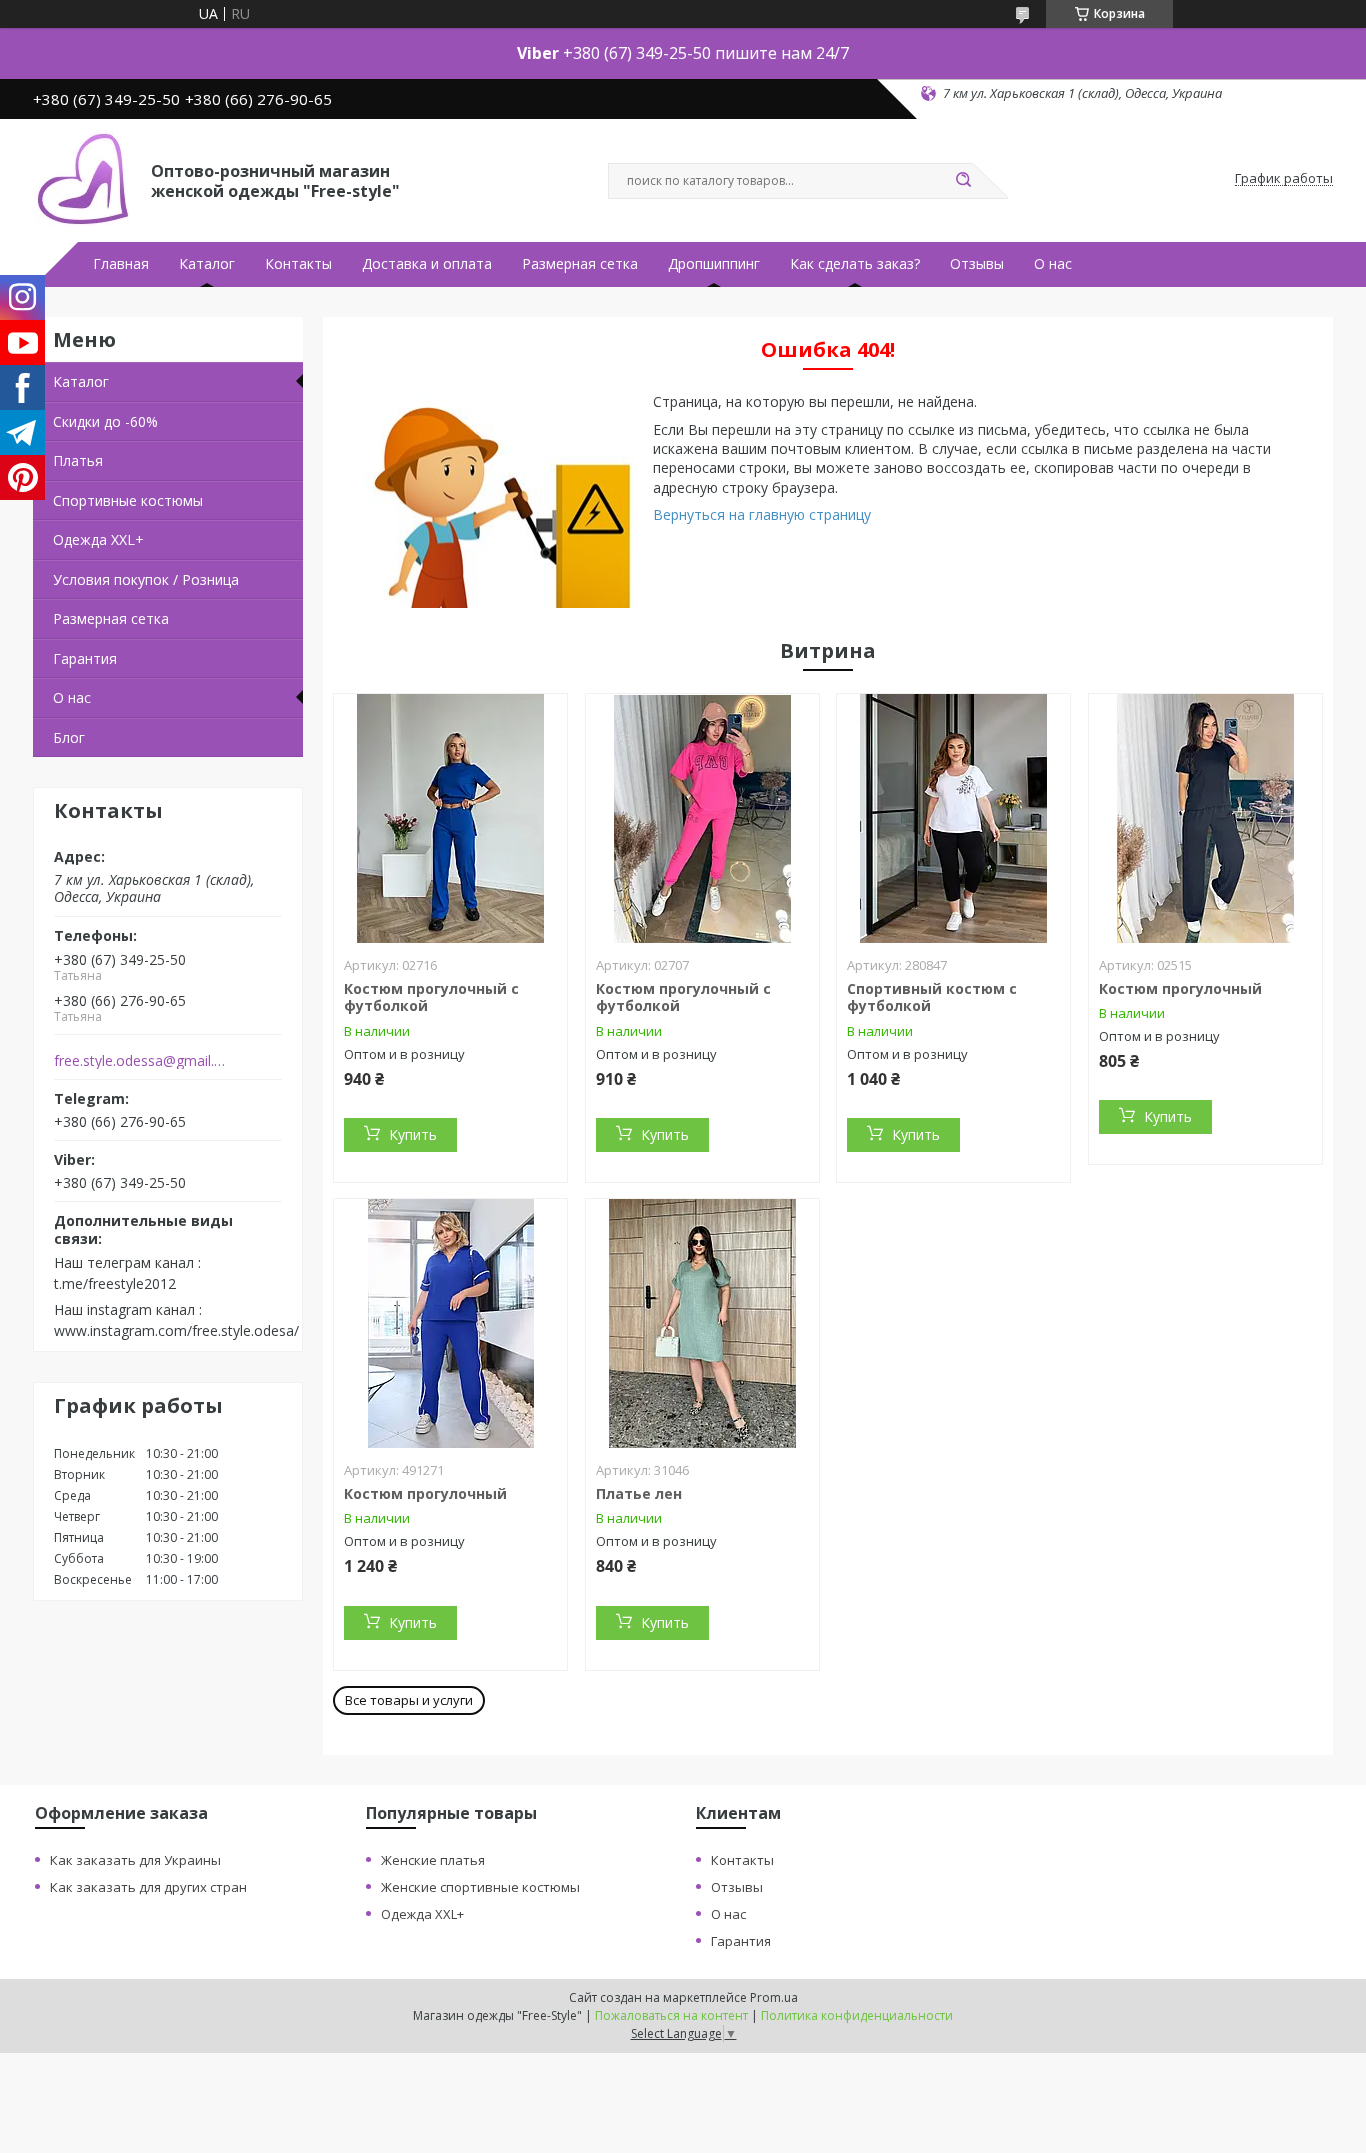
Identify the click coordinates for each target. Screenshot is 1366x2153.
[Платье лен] (702, 1324)
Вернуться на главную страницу (762, 514)
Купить (413, 1134)
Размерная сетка (580, 264)
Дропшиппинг (714, 264)
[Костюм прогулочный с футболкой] (450, 819)
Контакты (298, 264)
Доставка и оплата (427, 264)
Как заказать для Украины (135, 1860)
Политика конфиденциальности (857, 2015)
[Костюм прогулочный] (1205, 819)
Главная (121, 264)
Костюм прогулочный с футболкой (431, 997)
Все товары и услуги (409, 1700)
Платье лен (639, 1493)
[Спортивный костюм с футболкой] (953, 819)
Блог (69, 737)
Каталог (207, 264)
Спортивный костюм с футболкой (932, 997)
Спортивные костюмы (128, 500)
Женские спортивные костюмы (480, 1887)
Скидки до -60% (105, 421)
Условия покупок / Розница (146, 579)
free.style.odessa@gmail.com (141, 1061)
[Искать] (963, 181)
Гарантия (85, 658)
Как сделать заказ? (855, 264)
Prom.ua (774, 1997)
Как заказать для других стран (148, 1887)
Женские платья (433, 1860)
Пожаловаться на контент (671, 2015)
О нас (1053, 264)
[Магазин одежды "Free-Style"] (83, 179)
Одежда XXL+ (98, 539)
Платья (78, 460)
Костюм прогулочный (1180, 988)
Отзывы (977, 264)
